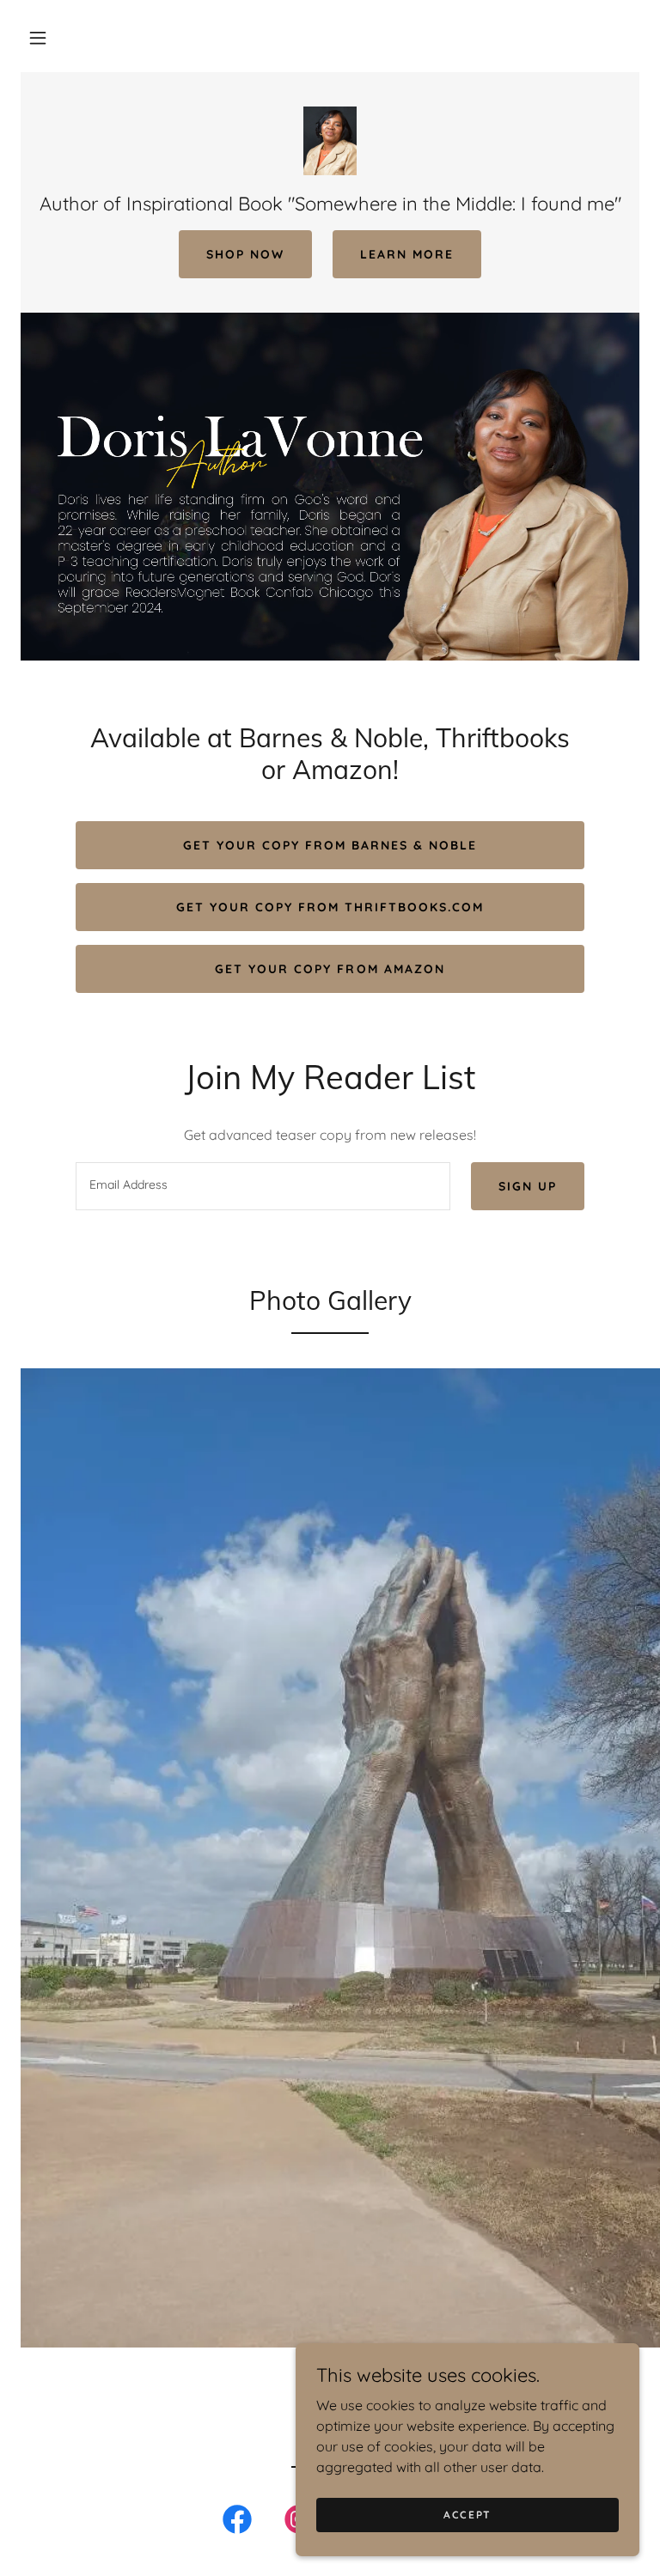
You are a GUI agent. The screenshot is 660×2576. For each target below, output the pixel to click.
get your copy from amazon (330, 969)
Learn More (407, 254)
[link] (330, 141)
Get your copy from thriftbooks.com (330, 907)
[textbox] (263, 1186)
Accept (467, 2515)
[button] (38, 38)
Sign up (528, 1186)
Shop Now (245, 254)
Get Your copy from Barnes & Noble (330, 845)
